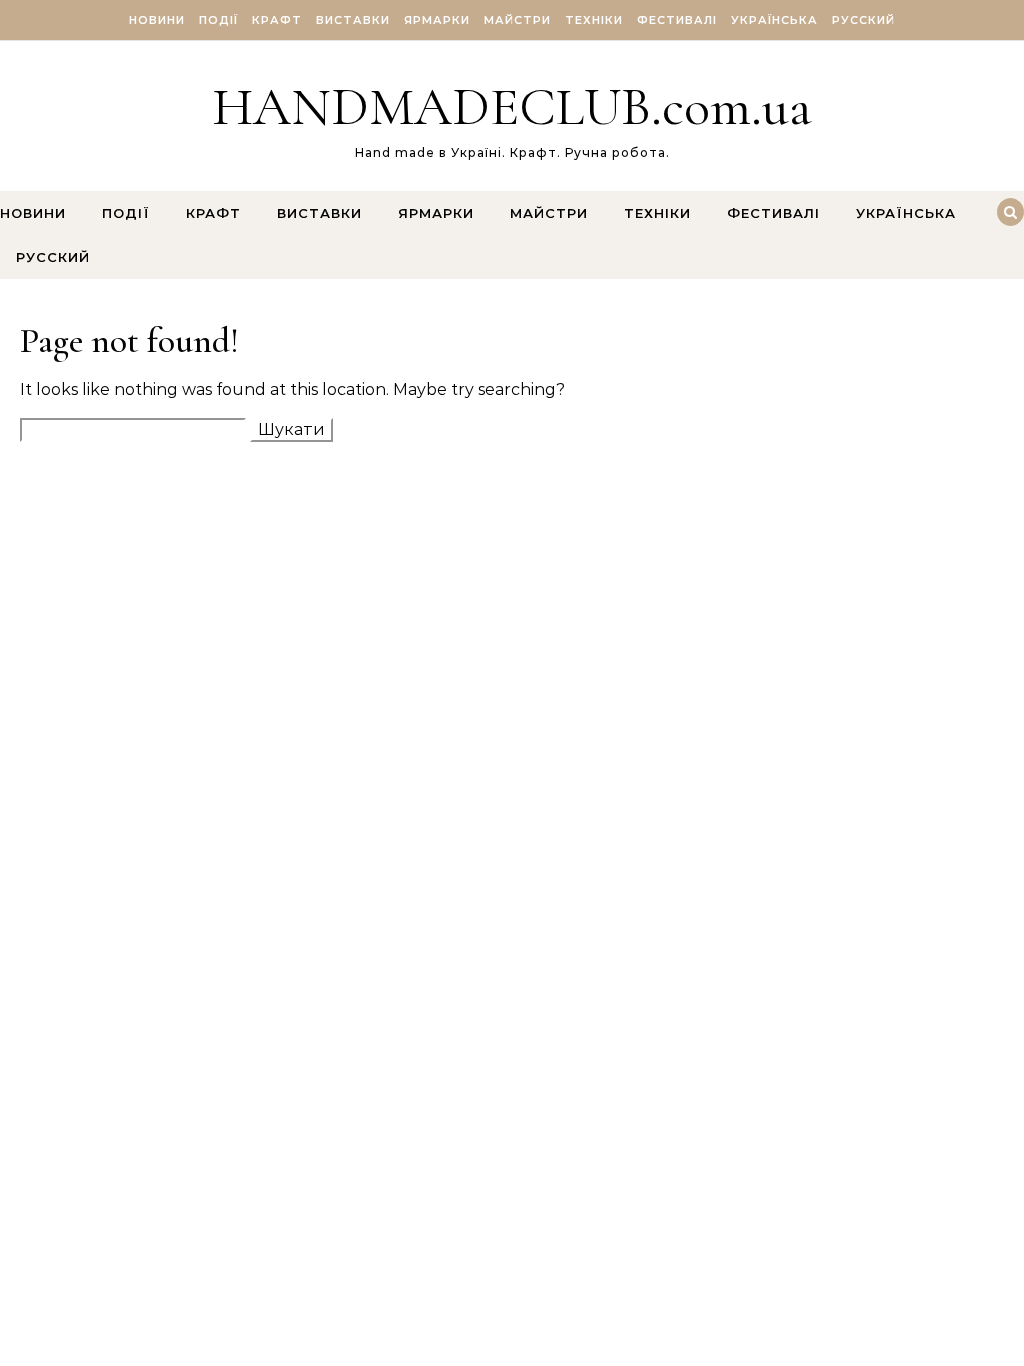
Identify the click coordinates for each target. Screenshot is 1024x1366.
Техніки (594, 20)
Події (218, 20)
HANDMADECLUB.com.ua (512, 106)
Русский (863, 20)
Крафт (277, 20)
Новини (157, 20)
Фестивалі (677, 20)
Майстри (517, 20)
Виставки (353, 20)
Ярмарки (437, 20)
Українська (774, 20)
